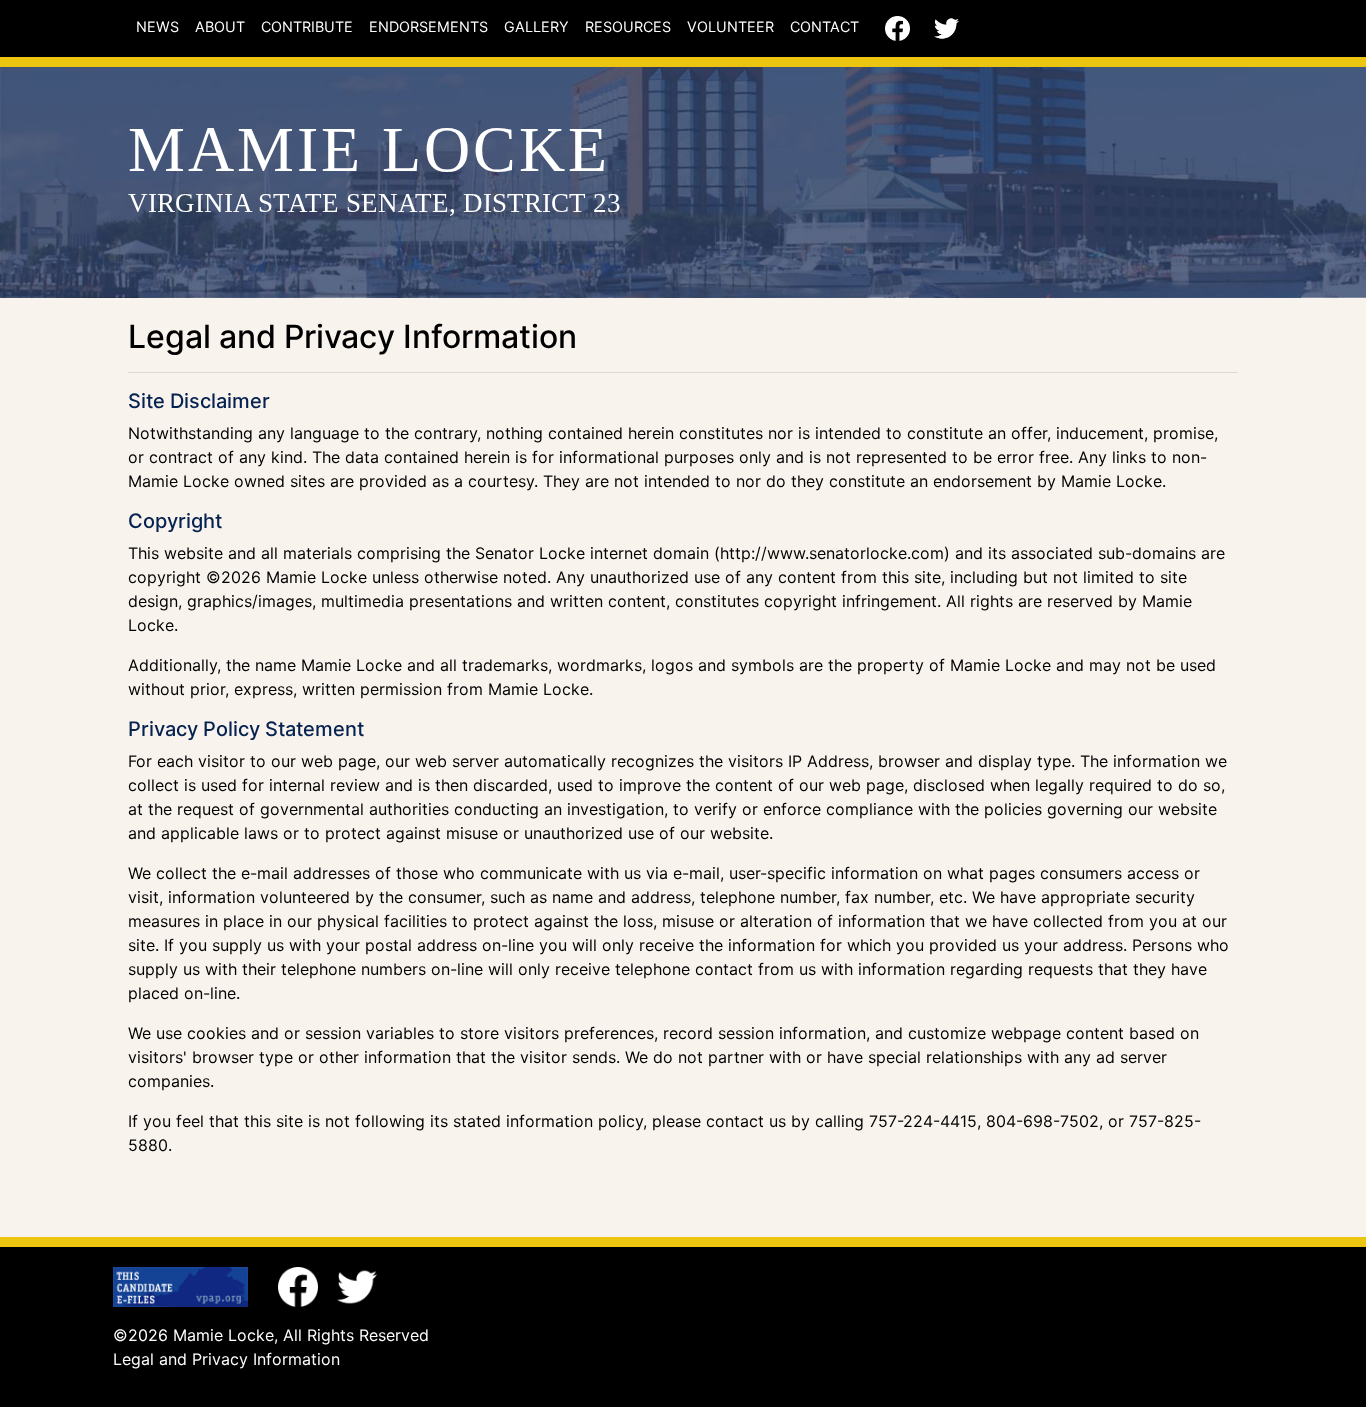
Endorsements (428, 26)
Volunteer (730, 26)
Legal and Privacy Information (226, 1359)
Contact (824, 26)
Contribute (307, 26)
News (157, 26)
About (220, 26)
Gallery (536, 26)
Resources (628, 26)
